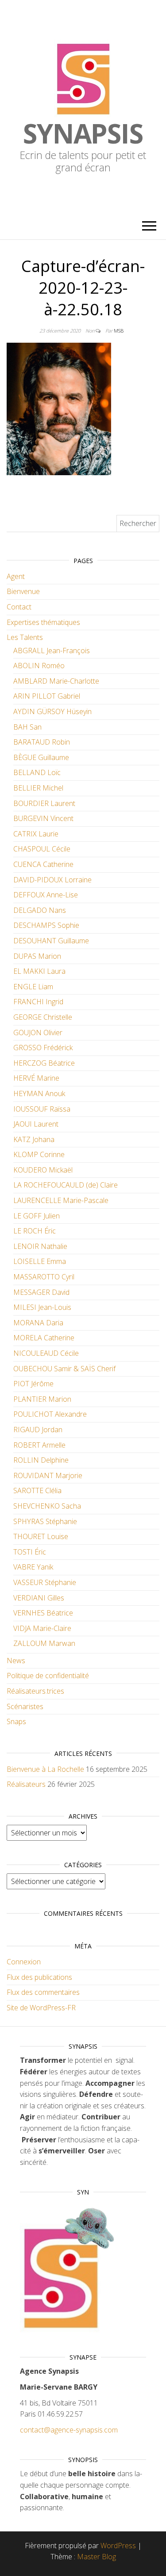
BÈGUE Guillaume (41, 757)
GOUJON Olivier (38, 1033)
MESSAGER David (41, 1292)
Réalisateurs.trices (35, 1691)
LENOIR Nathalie (40, 1246)
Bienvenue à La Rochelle (45, 1769)
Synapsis (83, 133)
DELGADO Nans (40, 910)
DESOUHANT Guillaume (51, 941)
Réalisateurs (26, 1784)
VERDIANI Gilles (39, 1598)
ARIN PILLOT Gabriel (47, 696)
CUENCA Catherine (43, 864)
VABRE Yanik (33, 1567)
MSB (119, 331)
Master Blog (97, 2557)
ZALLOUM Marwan (44, 1643)
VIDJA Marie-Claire (42, 1628)
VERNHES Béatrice (43, 1613)
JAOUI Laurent (36, 1124)
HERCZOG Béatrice (44, 1063)
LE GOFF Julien (37, 1216)
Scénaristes (25, 1706)
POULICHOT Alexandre (50, 1414)
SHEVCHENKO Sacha (47, 1506)
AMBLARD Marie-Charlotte (56, 681)
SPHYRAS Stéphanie (45, 1521)
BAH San (27, 727)
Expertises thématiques (43, 622)
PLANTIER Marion (42, 1399)
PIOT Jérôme (33, 1384)
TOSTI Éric (30, 1552)
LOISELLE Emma (40, 1261)
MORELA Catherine (44, 1338)
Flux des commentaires (43, 1992)
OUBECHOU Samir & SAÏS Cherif (64, 1369)
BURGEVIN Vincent (43, 818)
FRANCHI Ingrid (38, 1002)
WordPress (118, 2546)
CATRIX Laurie (36, 834)
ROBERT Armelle (39, 1445)
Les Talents (25, 637)
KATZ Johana (34, 1139)
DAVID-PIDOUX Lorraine (52, 880)
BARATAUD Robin (42, 742)
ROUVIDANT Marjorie (48, 1475)
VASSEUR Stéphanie (45, 1582)
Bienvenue (23, 591)
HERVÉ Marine (36, 1078)
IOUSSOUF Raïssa (42, 1109)
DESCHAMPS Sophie (46, 925)
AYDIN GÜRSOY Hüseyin (52, 711)
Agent (16, 576)
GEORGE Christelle (43, 1017)
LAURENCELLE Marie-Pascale (61, 1200)
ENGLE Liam (33, 987)
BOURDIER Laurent (44, 803)
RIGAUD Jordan (38, 1430)
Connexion (24, 1962)
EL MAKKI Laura (39, 971)
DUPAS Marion (37, 956)
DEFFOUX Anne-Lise (46, 895)
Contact (19, 607)
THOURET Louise (41, 1536)
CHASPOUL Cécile (42, 849)
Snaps (16, 1721)
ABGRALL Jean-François (52, 651)
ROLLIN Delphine (41, 1460)
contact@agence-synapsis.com (69, 2430)
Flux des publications (39, 1977)
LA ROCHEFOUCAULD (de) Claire (66, 1185)
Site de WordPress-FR (41, 2008)
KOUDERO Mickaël (43, 1170)
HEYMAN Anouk (39, 1093)
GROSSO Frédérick (43, 1048)
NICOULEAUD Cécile (46, 1353)
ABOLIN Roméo (39, 666)
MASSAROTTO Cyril (44, 1277)
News (16, 1661)
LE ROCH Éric (35, 1231)
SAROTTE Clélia (37, 1490)
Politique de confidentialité (48, 1676)
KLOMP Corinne (39, 1154)
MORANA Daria (38, 1323)
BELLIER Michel (38, 788)
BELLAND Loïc (37, 772)
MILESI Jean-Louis (42, 1307)
